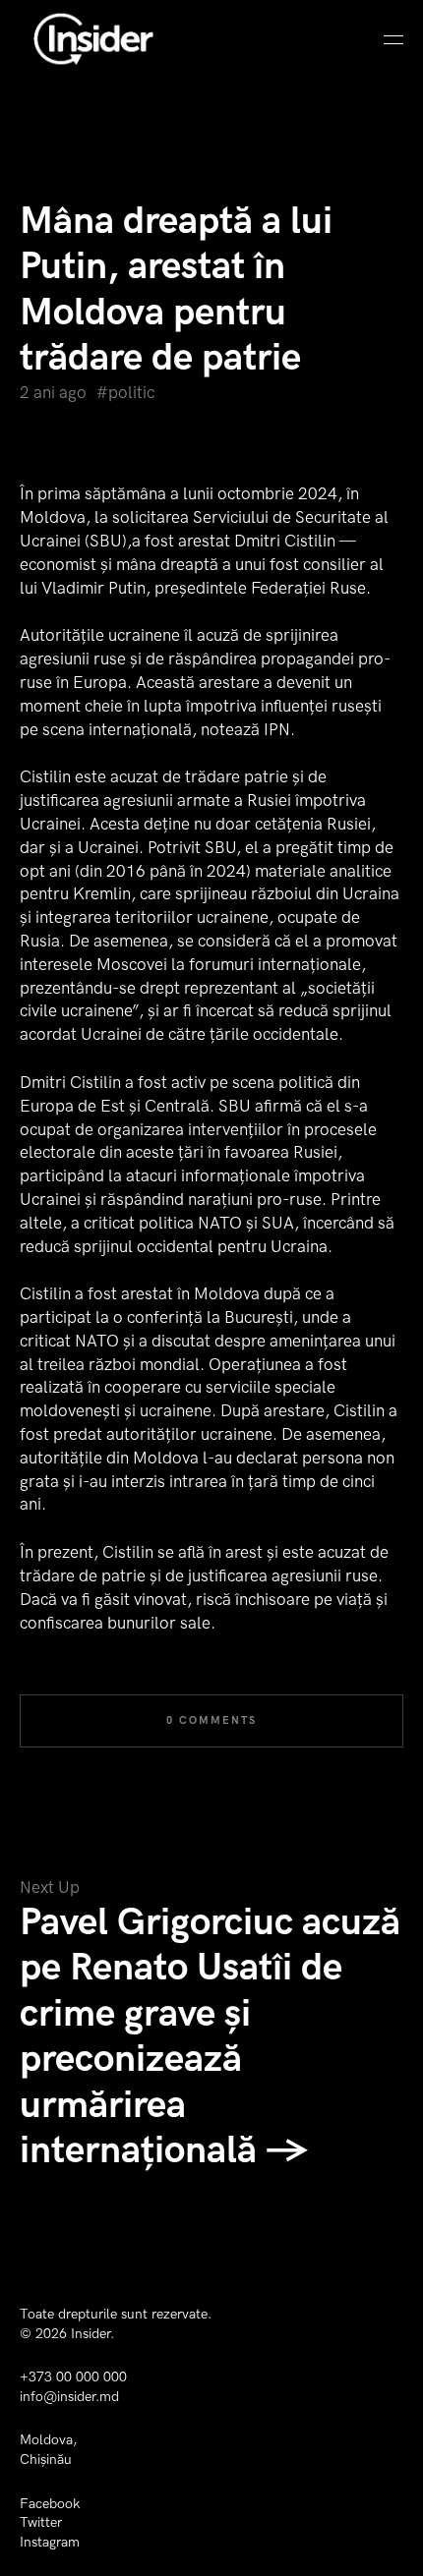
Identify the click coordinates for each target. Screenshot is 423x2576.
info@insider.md (69, 2397)
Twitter (41, 2522)
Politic (131, 393)
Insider (91, 2334)
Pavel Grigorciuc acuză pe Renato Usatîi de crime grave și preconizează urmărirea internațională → (210, 2037)
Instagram (50, 2542)
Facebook (50, 2504)
